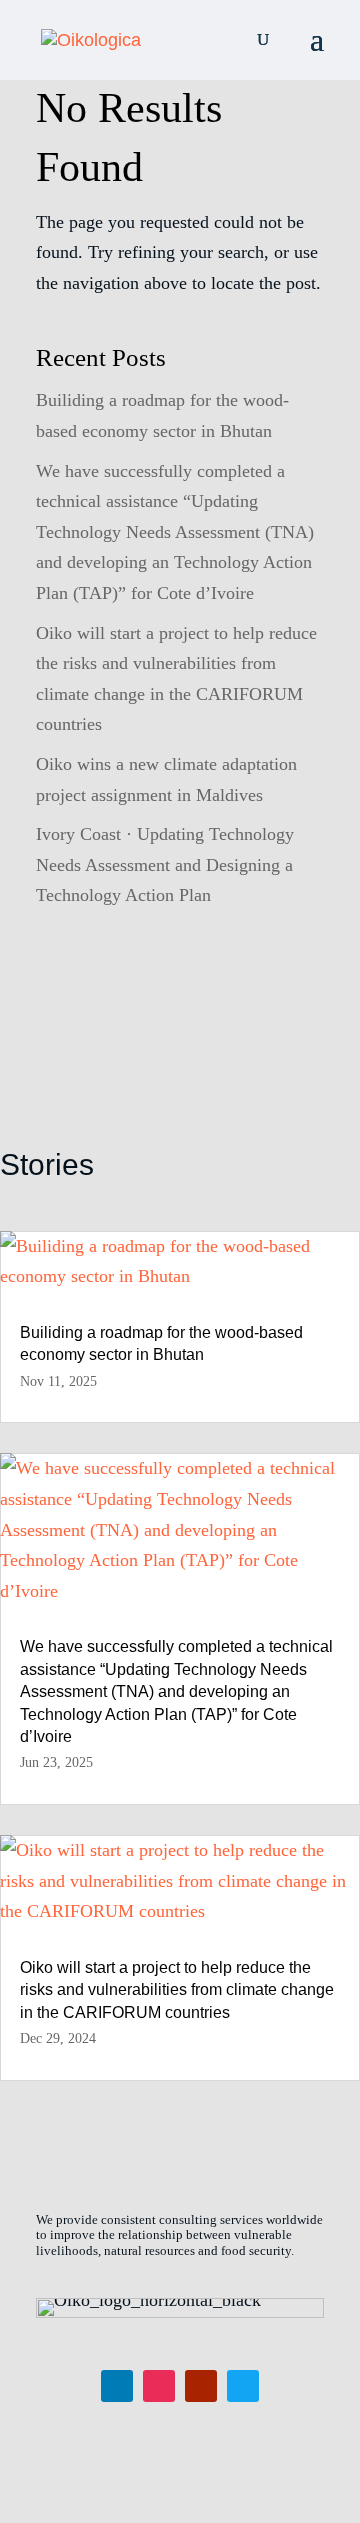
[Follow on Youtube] (201, 2386)
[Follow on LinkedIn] (117, 2386)
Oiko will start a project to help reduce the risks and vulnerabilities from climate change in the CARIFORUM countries (177, 1990)
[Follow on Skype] (243, 2386)
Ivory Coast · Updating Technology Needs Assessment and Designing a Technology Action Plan (165, 864)
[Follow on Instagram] (159, 2386)
